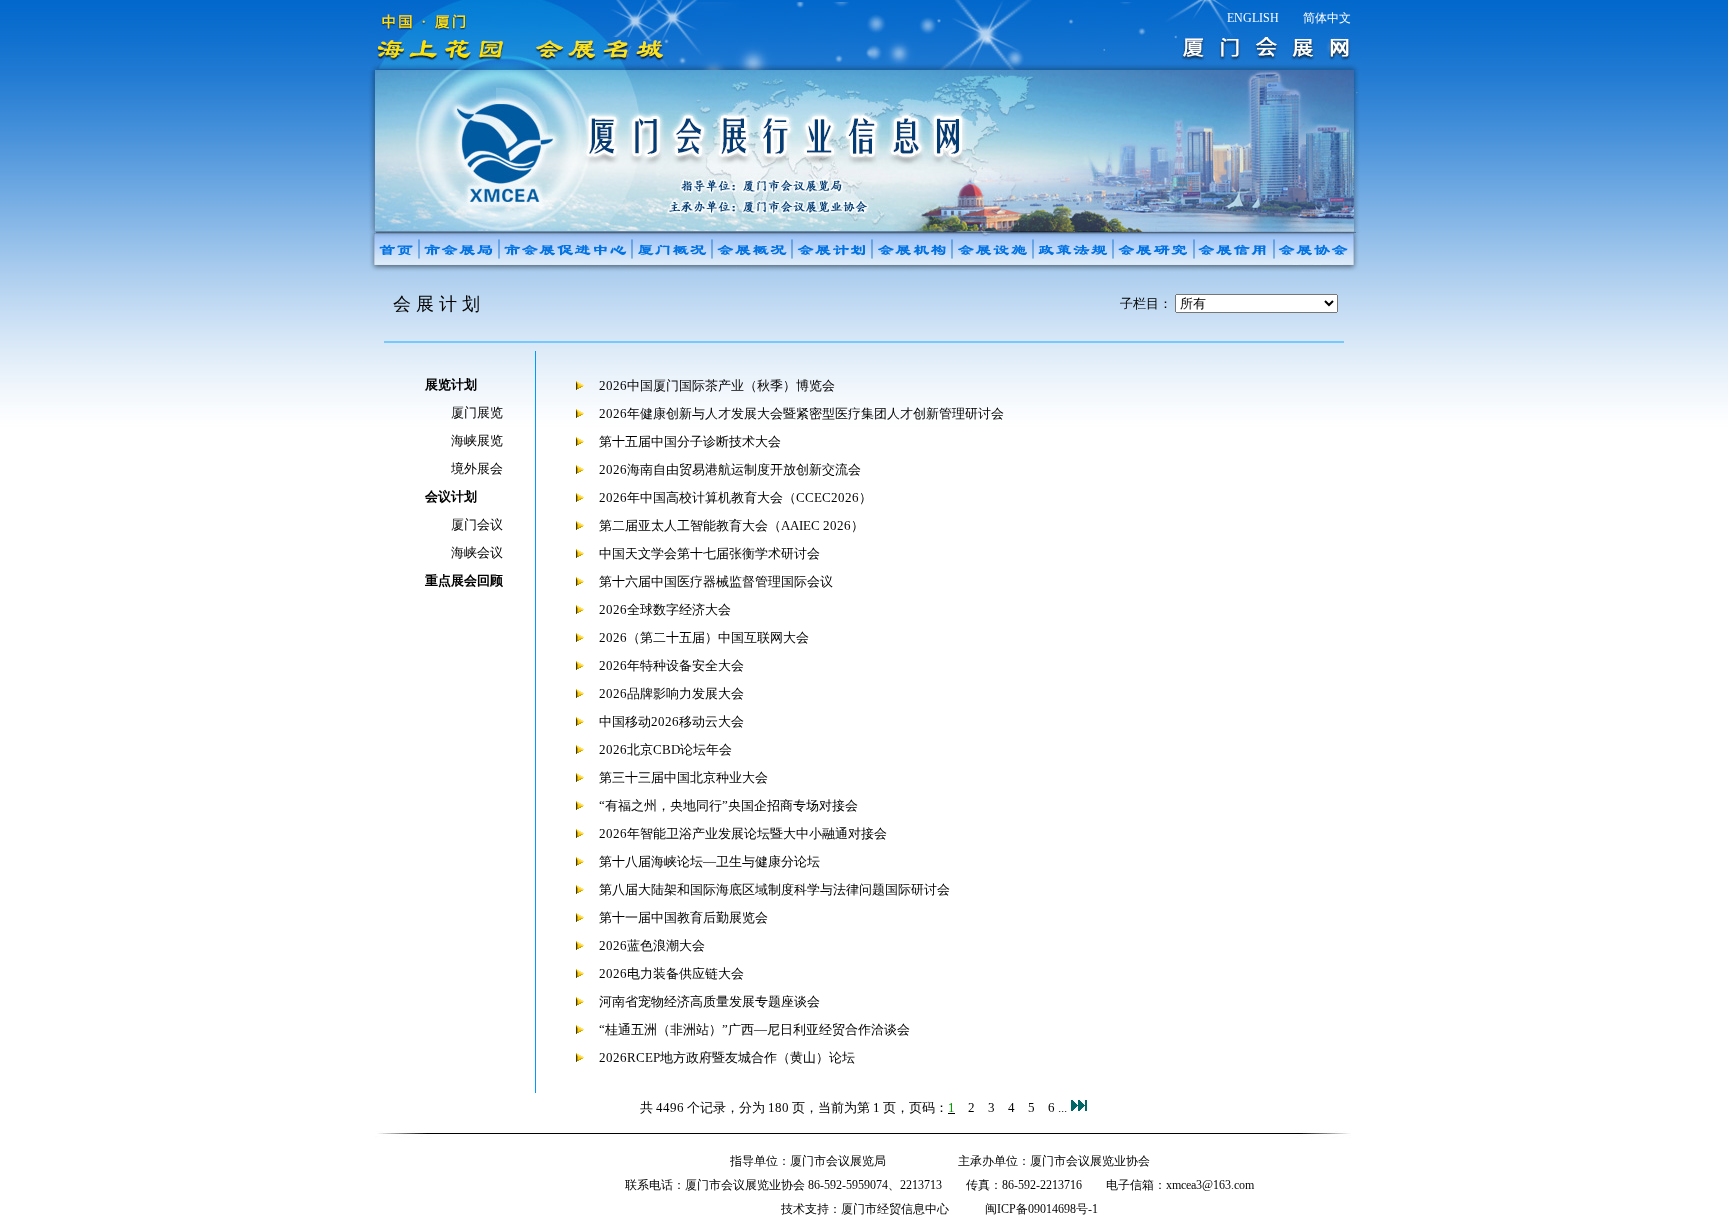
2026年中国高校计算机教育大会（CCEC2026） (735, 497)
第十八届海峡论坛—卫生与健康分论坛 (709, 861)
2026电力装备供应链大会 (671, 973)
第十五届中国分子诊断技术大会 (690, 441)
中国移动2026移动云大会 (671, 721)
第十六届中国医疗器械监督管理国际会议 (716, 581)
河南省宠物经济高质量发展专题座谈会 (709, 1001)
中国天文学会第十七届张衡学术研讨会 (709, 553)
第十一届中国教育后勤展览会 (683, 917)
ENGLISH (1253, 18)
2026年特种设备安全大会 (671, 665)
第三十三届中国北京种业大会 (683, 777)
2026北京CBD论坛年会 (665, 749)
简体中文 (1327, 18)
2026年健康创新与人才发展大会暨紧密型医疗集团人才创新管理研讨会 (801, 413)
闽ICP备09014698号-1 (1041, 1209)
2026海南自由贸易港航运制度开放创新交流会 (730, 469)
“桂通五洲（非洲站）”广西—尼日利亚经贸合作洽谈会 (754, 1029)
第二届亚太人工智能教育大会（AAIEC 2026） (731, 525)
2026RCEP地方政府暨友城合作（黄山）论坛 (727, 1057)
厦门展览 (477, 412)
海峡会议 (477, 552)
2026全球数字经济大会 (665, 609)
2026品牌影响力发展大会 (671, 693)
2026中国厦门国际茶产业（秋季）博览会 (717, 385)
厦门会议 (477, 524)
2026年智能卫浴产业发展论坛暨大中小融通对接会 (743, 833)
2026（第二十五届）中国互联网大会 (704, 637)
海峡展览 (477, 440)
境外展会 (477, 468)
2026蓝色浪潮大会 (652, 945)
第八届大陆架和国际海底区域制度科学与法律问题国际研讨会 (774, 889)
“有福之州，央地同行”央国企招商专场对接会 (728, 805)
